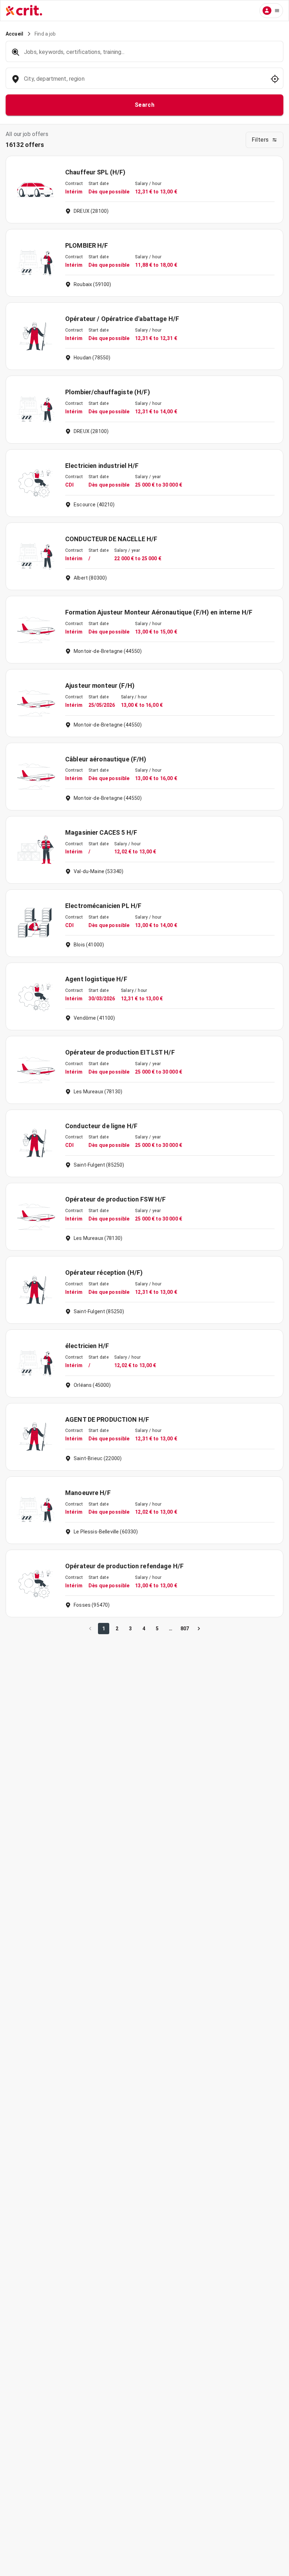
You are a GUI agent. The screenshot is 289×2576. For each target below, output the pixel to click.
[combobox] (144, 82)
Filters (260, 140)
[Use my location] (275, 79)
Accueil (14, 34)
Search (145, 105)
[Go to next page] (199, 1629)
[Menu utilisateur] (271, 11)
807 (185, 1629)
